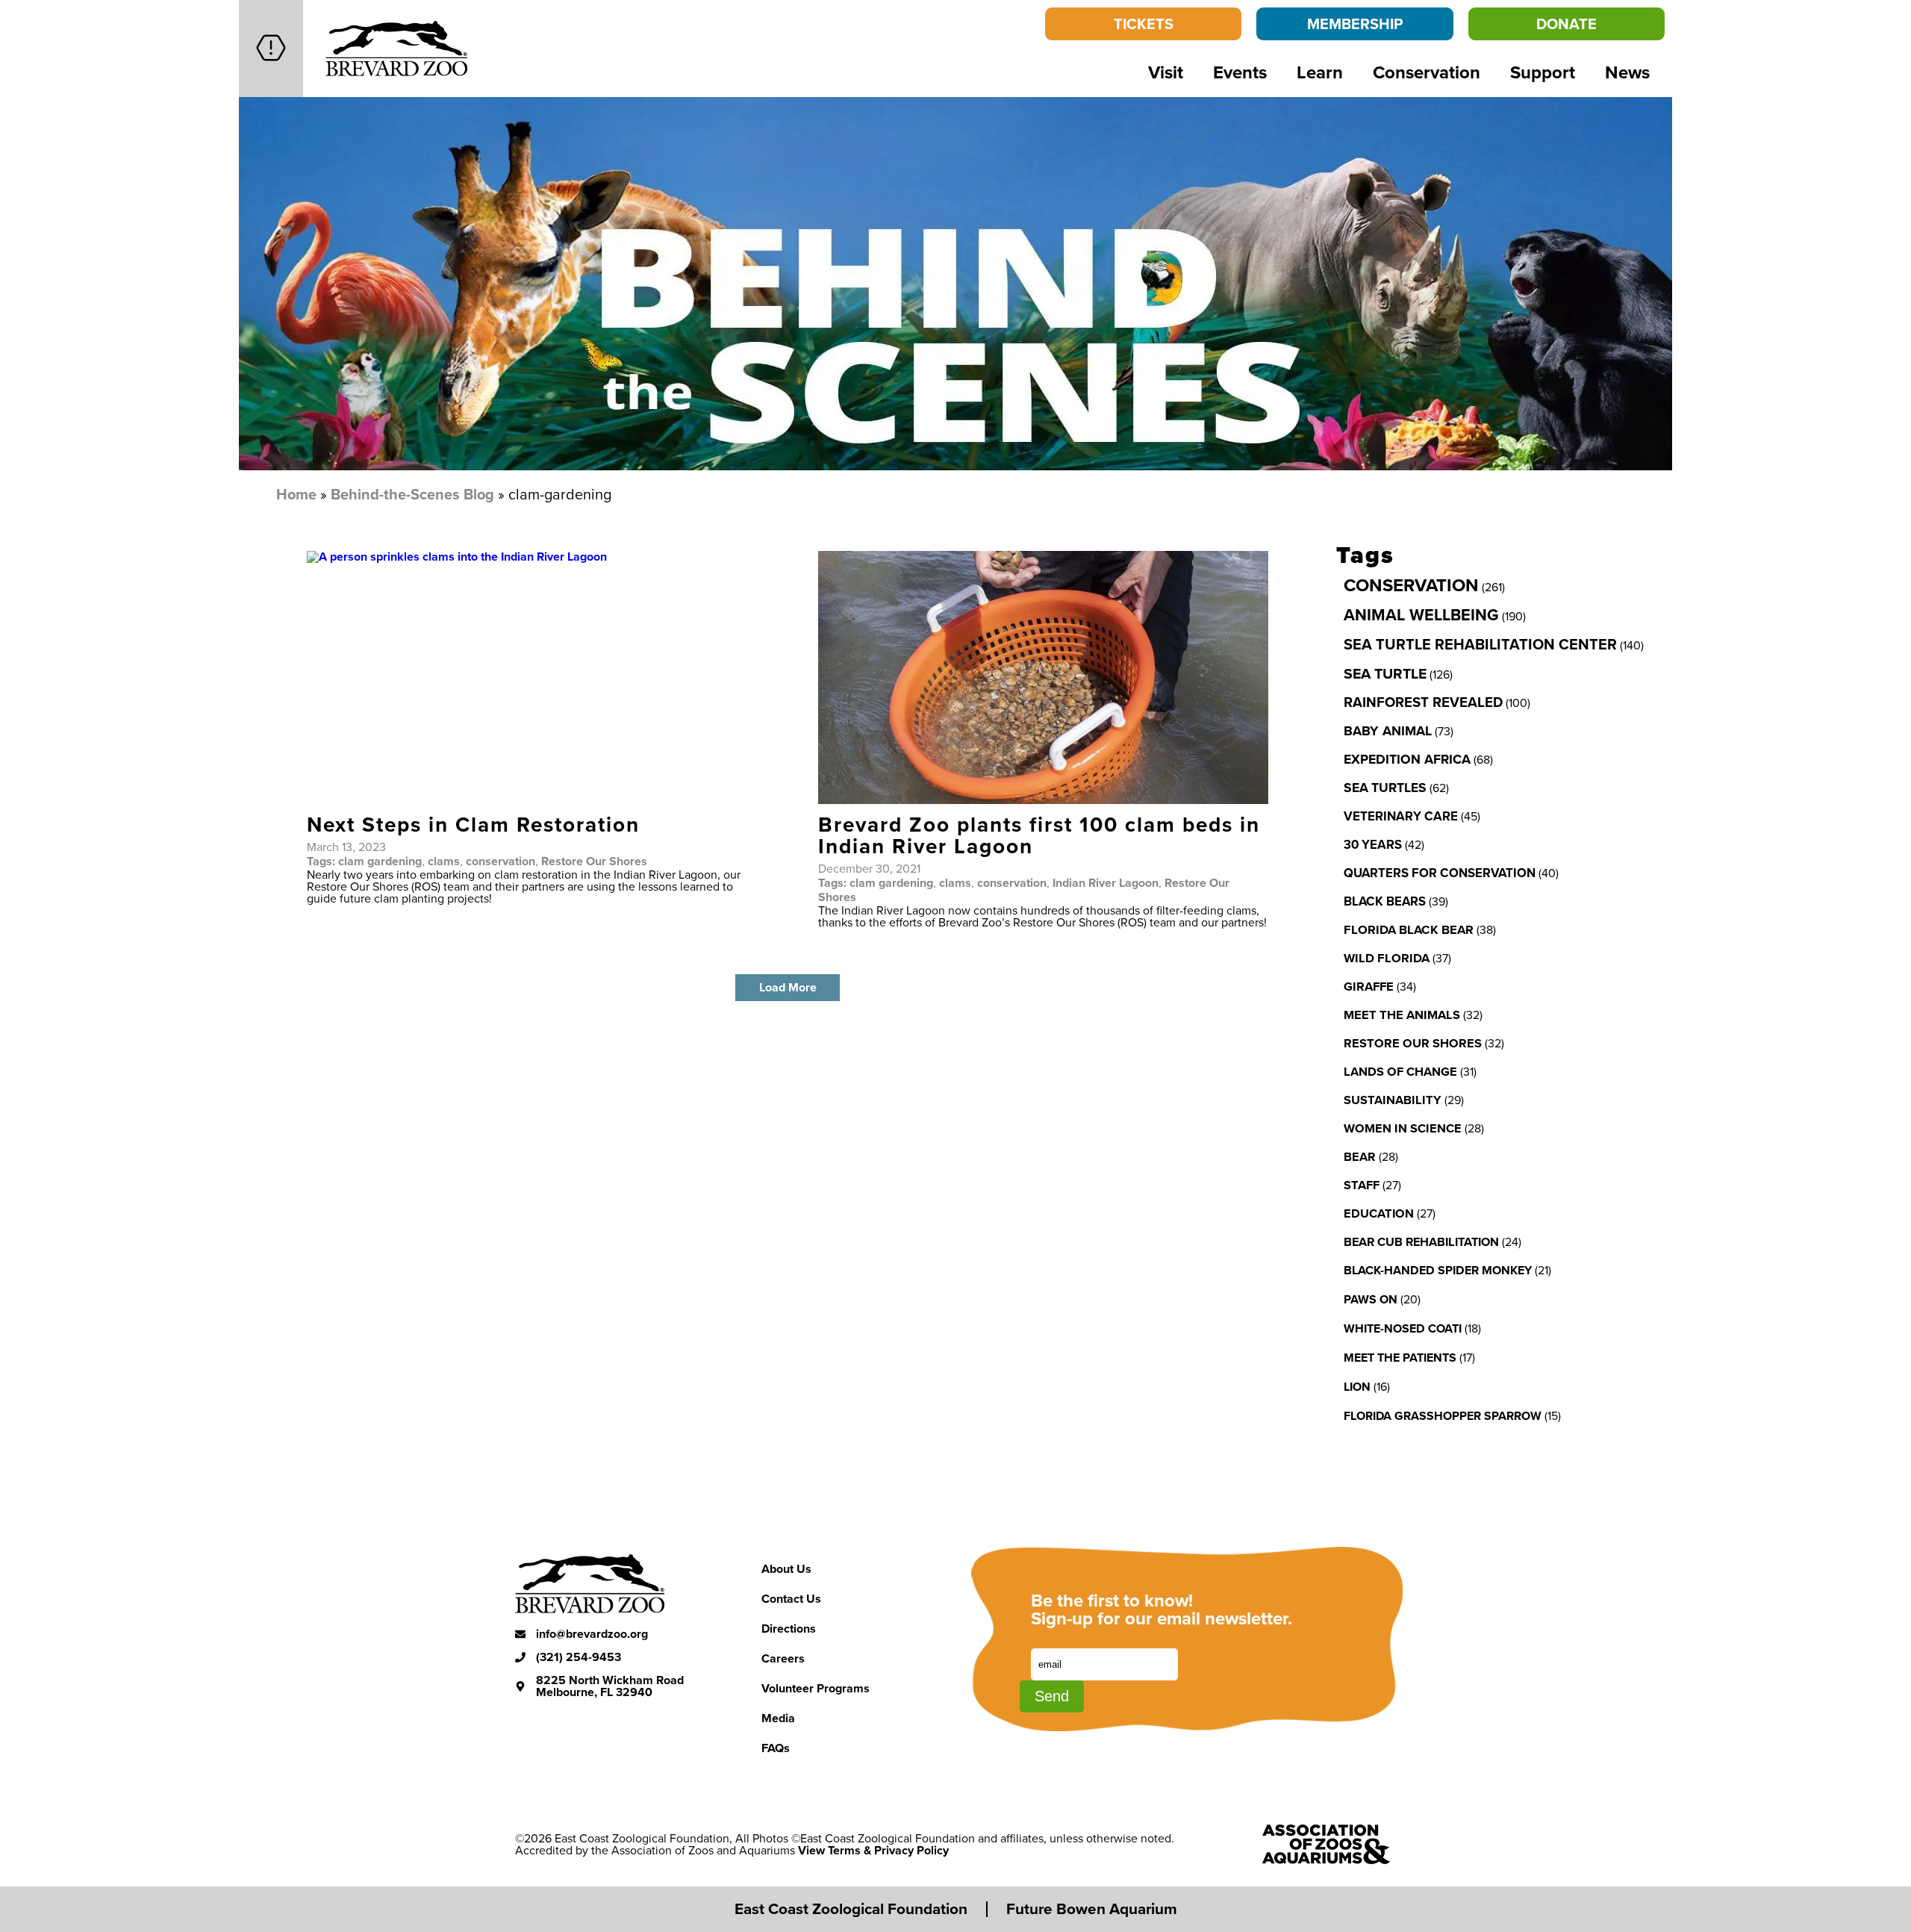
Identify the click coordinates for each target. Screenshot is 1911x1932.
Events (1240, 72)
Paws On (1371, 1299)
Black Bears (1385, 901)
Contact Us (791, 1599)
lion (1357, 1387)
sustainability (1393, 1100)
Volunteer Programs (816, 1688)
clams (444, 861)
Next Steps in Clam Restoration (473, 824)
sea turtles (1385, 787)
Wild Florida (1387, 958)
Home (296, 494)
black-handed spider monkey (1438, 1270)
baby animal (1388, 731)
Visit (1166, 72)
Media (778, 1718)
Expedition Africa (1407, 759)
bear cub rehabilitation (1421, 1241)
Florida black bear (1409, 929)
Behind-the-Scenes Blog (412, 494)
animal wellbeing (1421, 615)
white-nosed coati (1403, 1328)
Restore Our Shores (594, 861)
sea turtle (1385, 673)
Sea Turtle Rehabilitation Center (1480, 644)
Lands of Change (1400, 1071)
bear (1360, 1156)
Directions (789, 1629)
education (1379, 1213)
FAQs (776, 1748)
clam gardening (380, 861)
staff (1362, 1185)
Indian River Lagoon (1106, 883)
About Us (786, 1569)
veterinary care (1401, 816)
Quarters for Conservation (1440, 873)
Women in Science (1403, 1128)
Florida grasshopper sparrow (1443, 1416)
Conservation (1427, 72)
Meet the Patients (1400, 1358)
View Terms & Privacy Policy (873, 1850)
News (1627, 72)
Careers (783, 1658)
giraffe (1369, 986)
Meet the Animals (1402, 1015)
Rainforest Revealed (1423, 702)
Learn (1320, 72)
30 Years (1373, 844)
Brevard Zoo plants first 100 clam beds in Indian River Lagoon (1039, 835)
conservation (501, 861)
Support (1543, 72)
